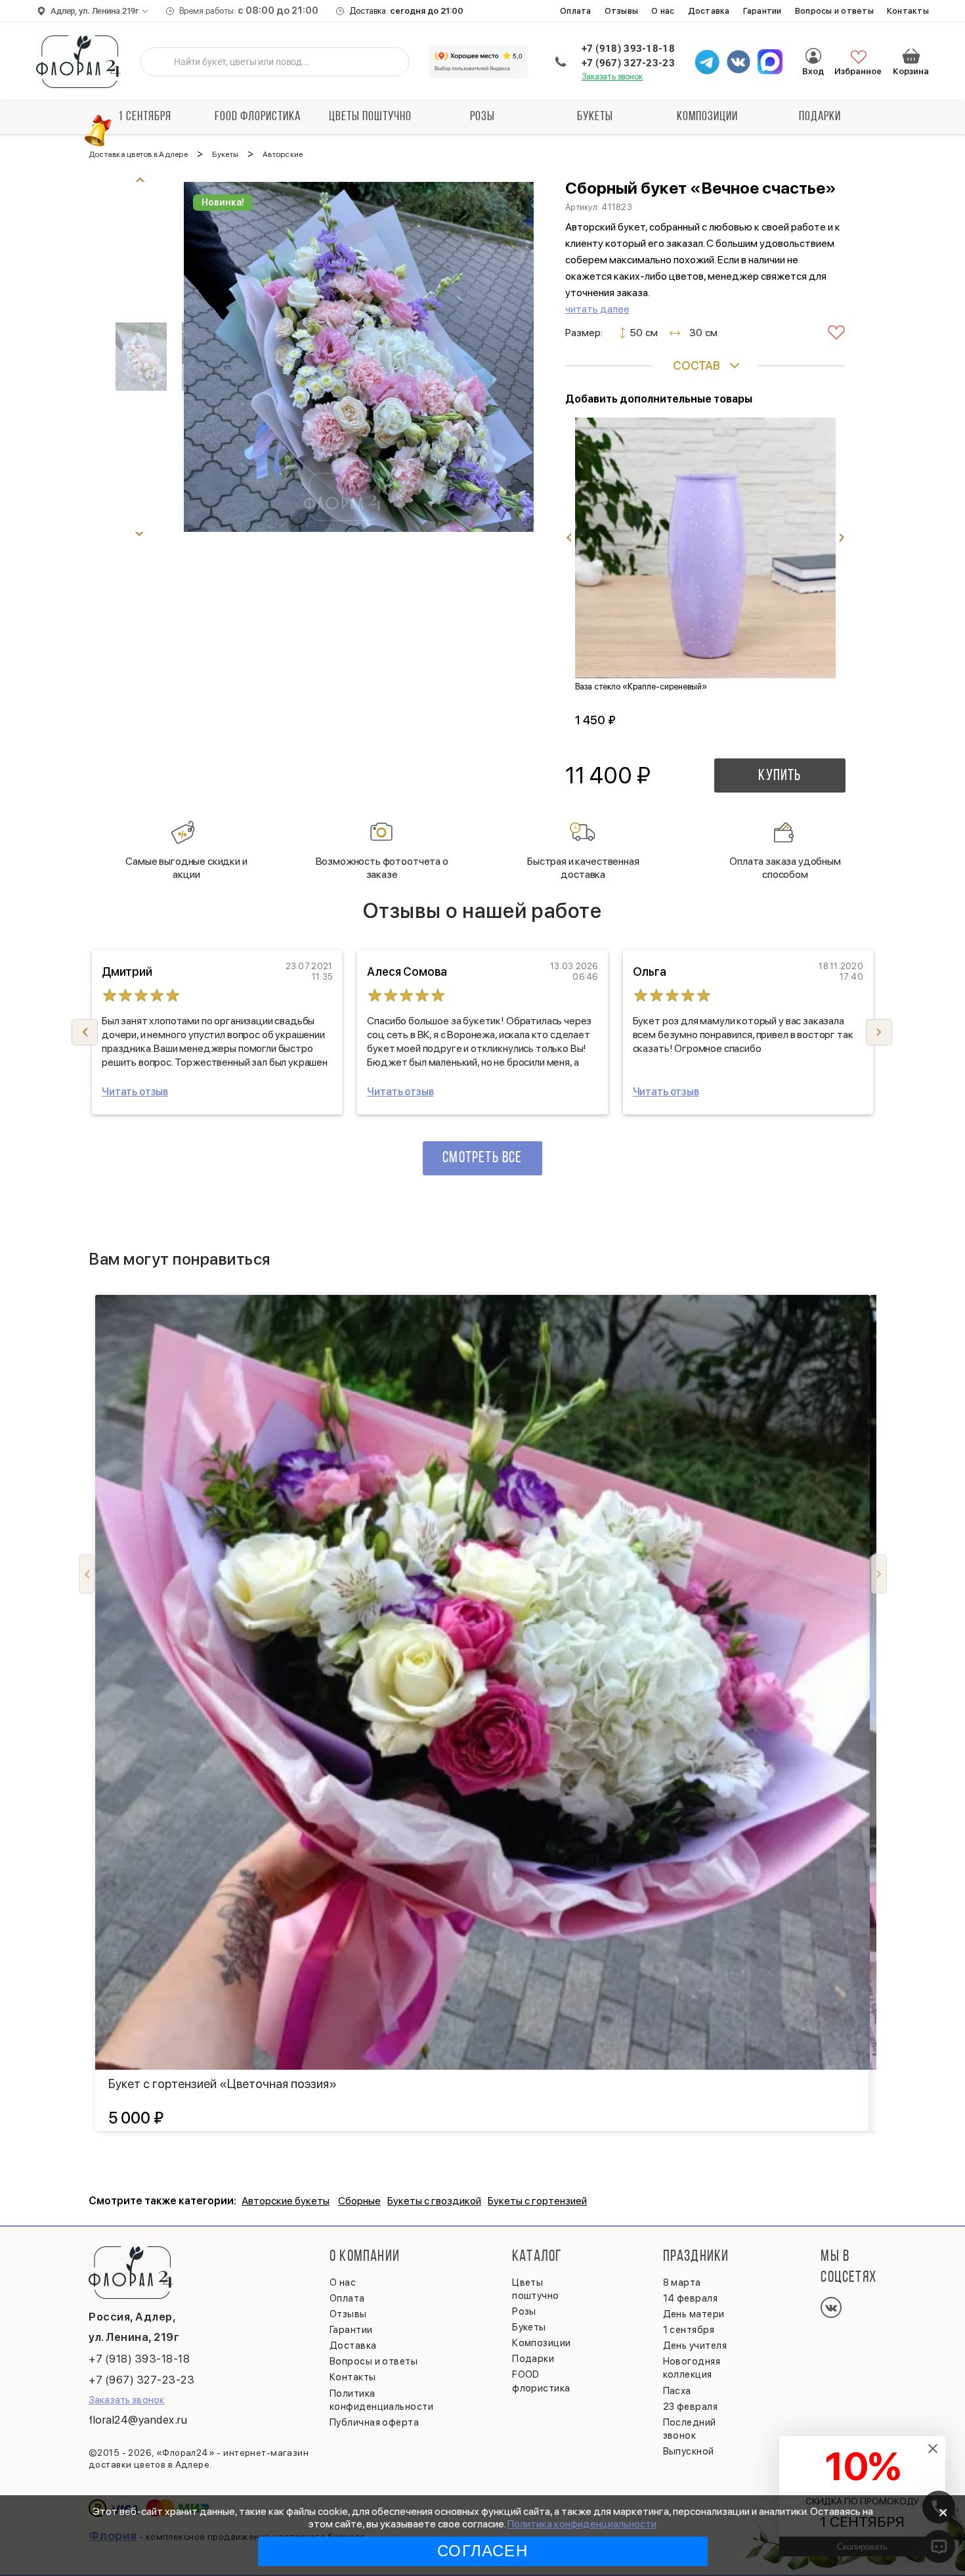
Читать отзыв (135, 1092)
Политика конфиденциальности (582, 2524)
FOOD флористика (258, 117)
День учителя (695, 2346)
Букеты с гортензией (537, 2201)
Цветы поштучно (370, 117)
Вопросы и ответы (834, 11)
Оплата (576, 11)
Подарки (820, 117)
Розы (482, 117)
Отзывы (622, 11)
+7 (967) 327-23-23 (628, 63)
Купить (780, 776)
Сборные (359, 2201)
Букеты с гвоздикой (434, 2201)
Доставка (709, 11)
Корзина (911, 56)
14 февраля (691, 2298)
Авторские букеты (286, 2201)
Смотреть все (482, 1158)
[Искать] (161, 62)
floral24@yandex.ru (138, 2420)
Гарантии (762, 11)
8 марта (682, 2282)
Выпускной (689, 2451)
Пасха (677, 2391)
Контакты (908, 11)
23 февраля (691, 2407)
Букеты (595, 117)
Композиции (707, 117)
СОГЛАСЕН (482, 2551)
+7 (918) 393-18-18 (628, 49)
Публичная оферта (374, 2422)
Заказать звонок (612, 76)
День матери (694, 2314)
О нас (663, 11)
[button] (879, 1032)
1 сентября (145, 117)
